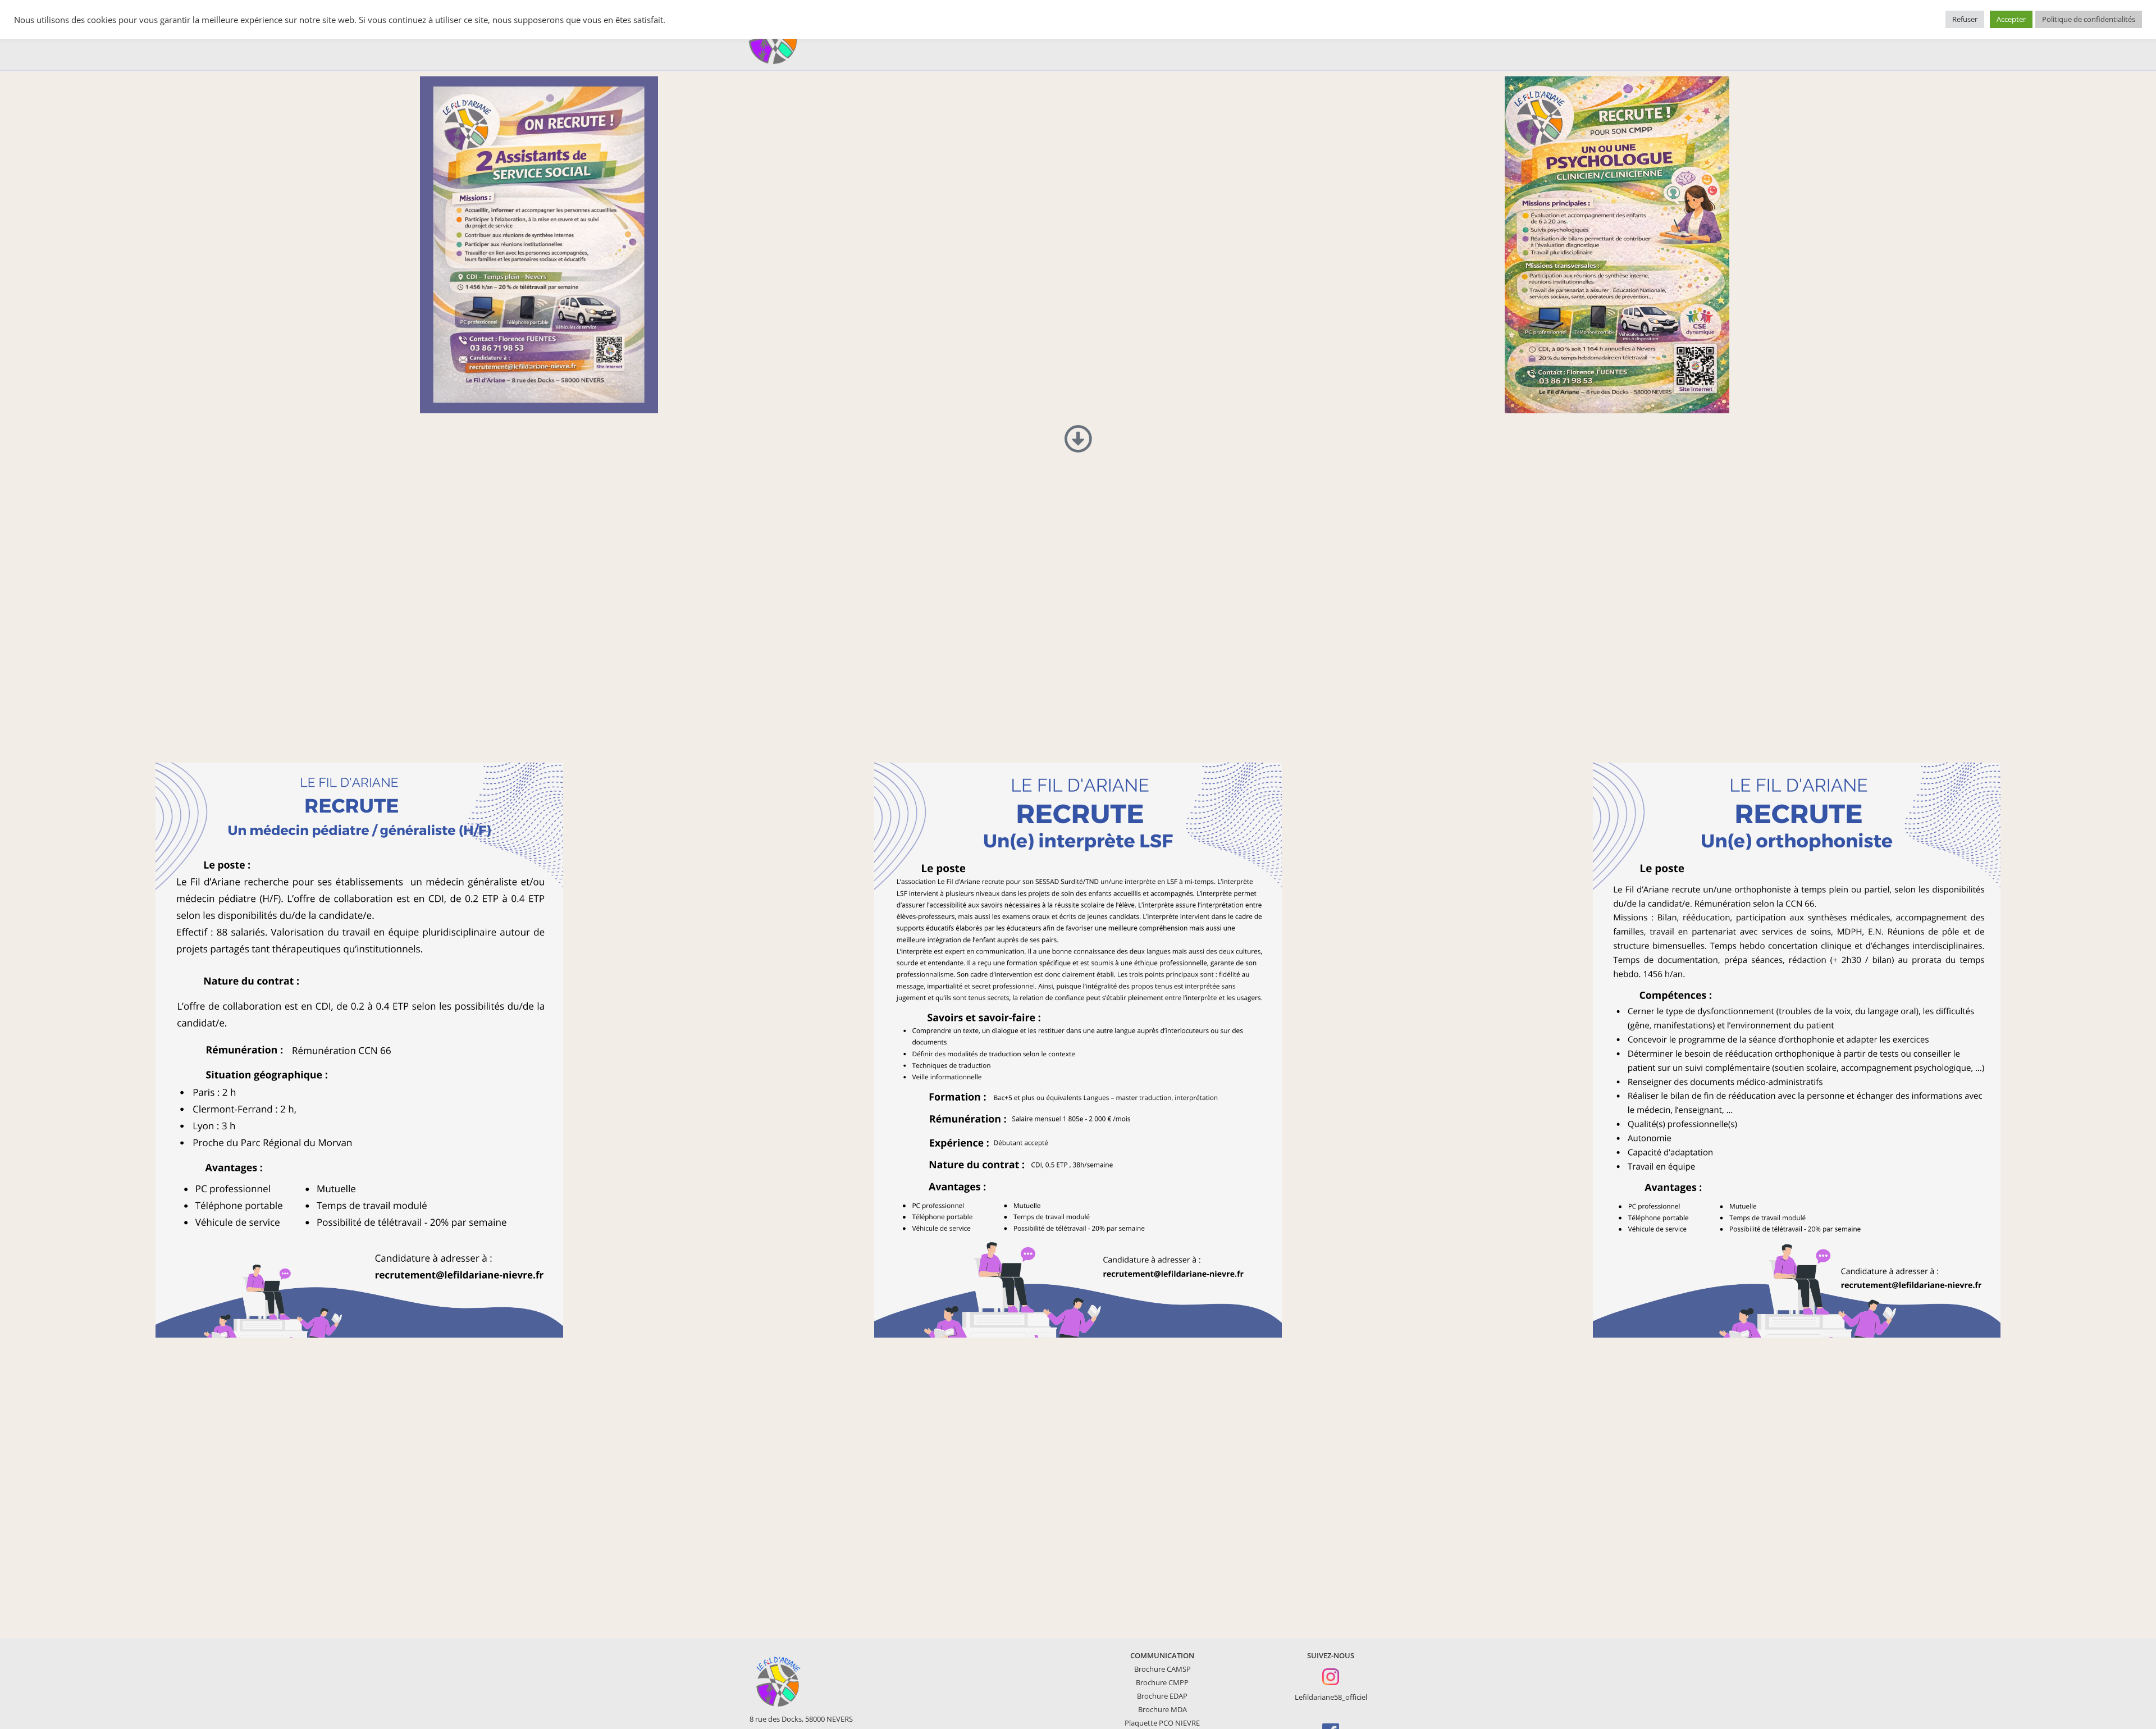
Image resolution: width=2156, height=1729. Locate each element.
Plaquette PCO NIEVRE (1162, 1723)
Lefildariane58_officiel (1331, 1697)
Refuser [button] (1965, 19)
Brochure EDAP (1162, 1696)
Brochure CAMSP (1162, 1669)
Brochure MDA (1162, 1709)
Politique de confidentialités (2089, 19)
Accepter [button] (2011, 19)
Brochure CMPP (1162, 1682)
